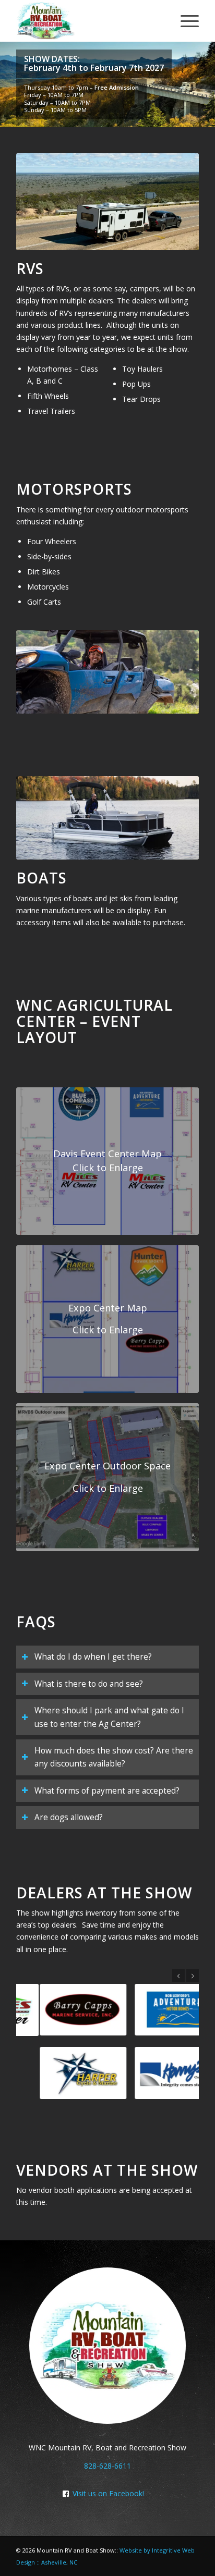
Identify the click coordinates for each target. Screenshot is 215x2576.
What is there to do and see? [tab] (89, 1684)
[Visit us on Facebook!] (66, 2494)
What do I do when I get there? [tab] (93, 1657)
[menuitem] (184, 21)
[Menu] (184, 21)
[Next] (193, 1976)
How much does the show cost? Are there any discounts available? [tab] (114, 1757)
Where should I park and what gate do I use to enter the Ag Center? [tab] (109, 1717)
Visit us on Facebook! (108, 2493)
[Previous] (178, 1976)
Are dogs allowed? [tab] (69, 1817)
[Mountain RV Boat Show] (89, 21)
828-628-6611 (107, 2466)
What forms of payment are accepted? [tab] (107, 1791)
